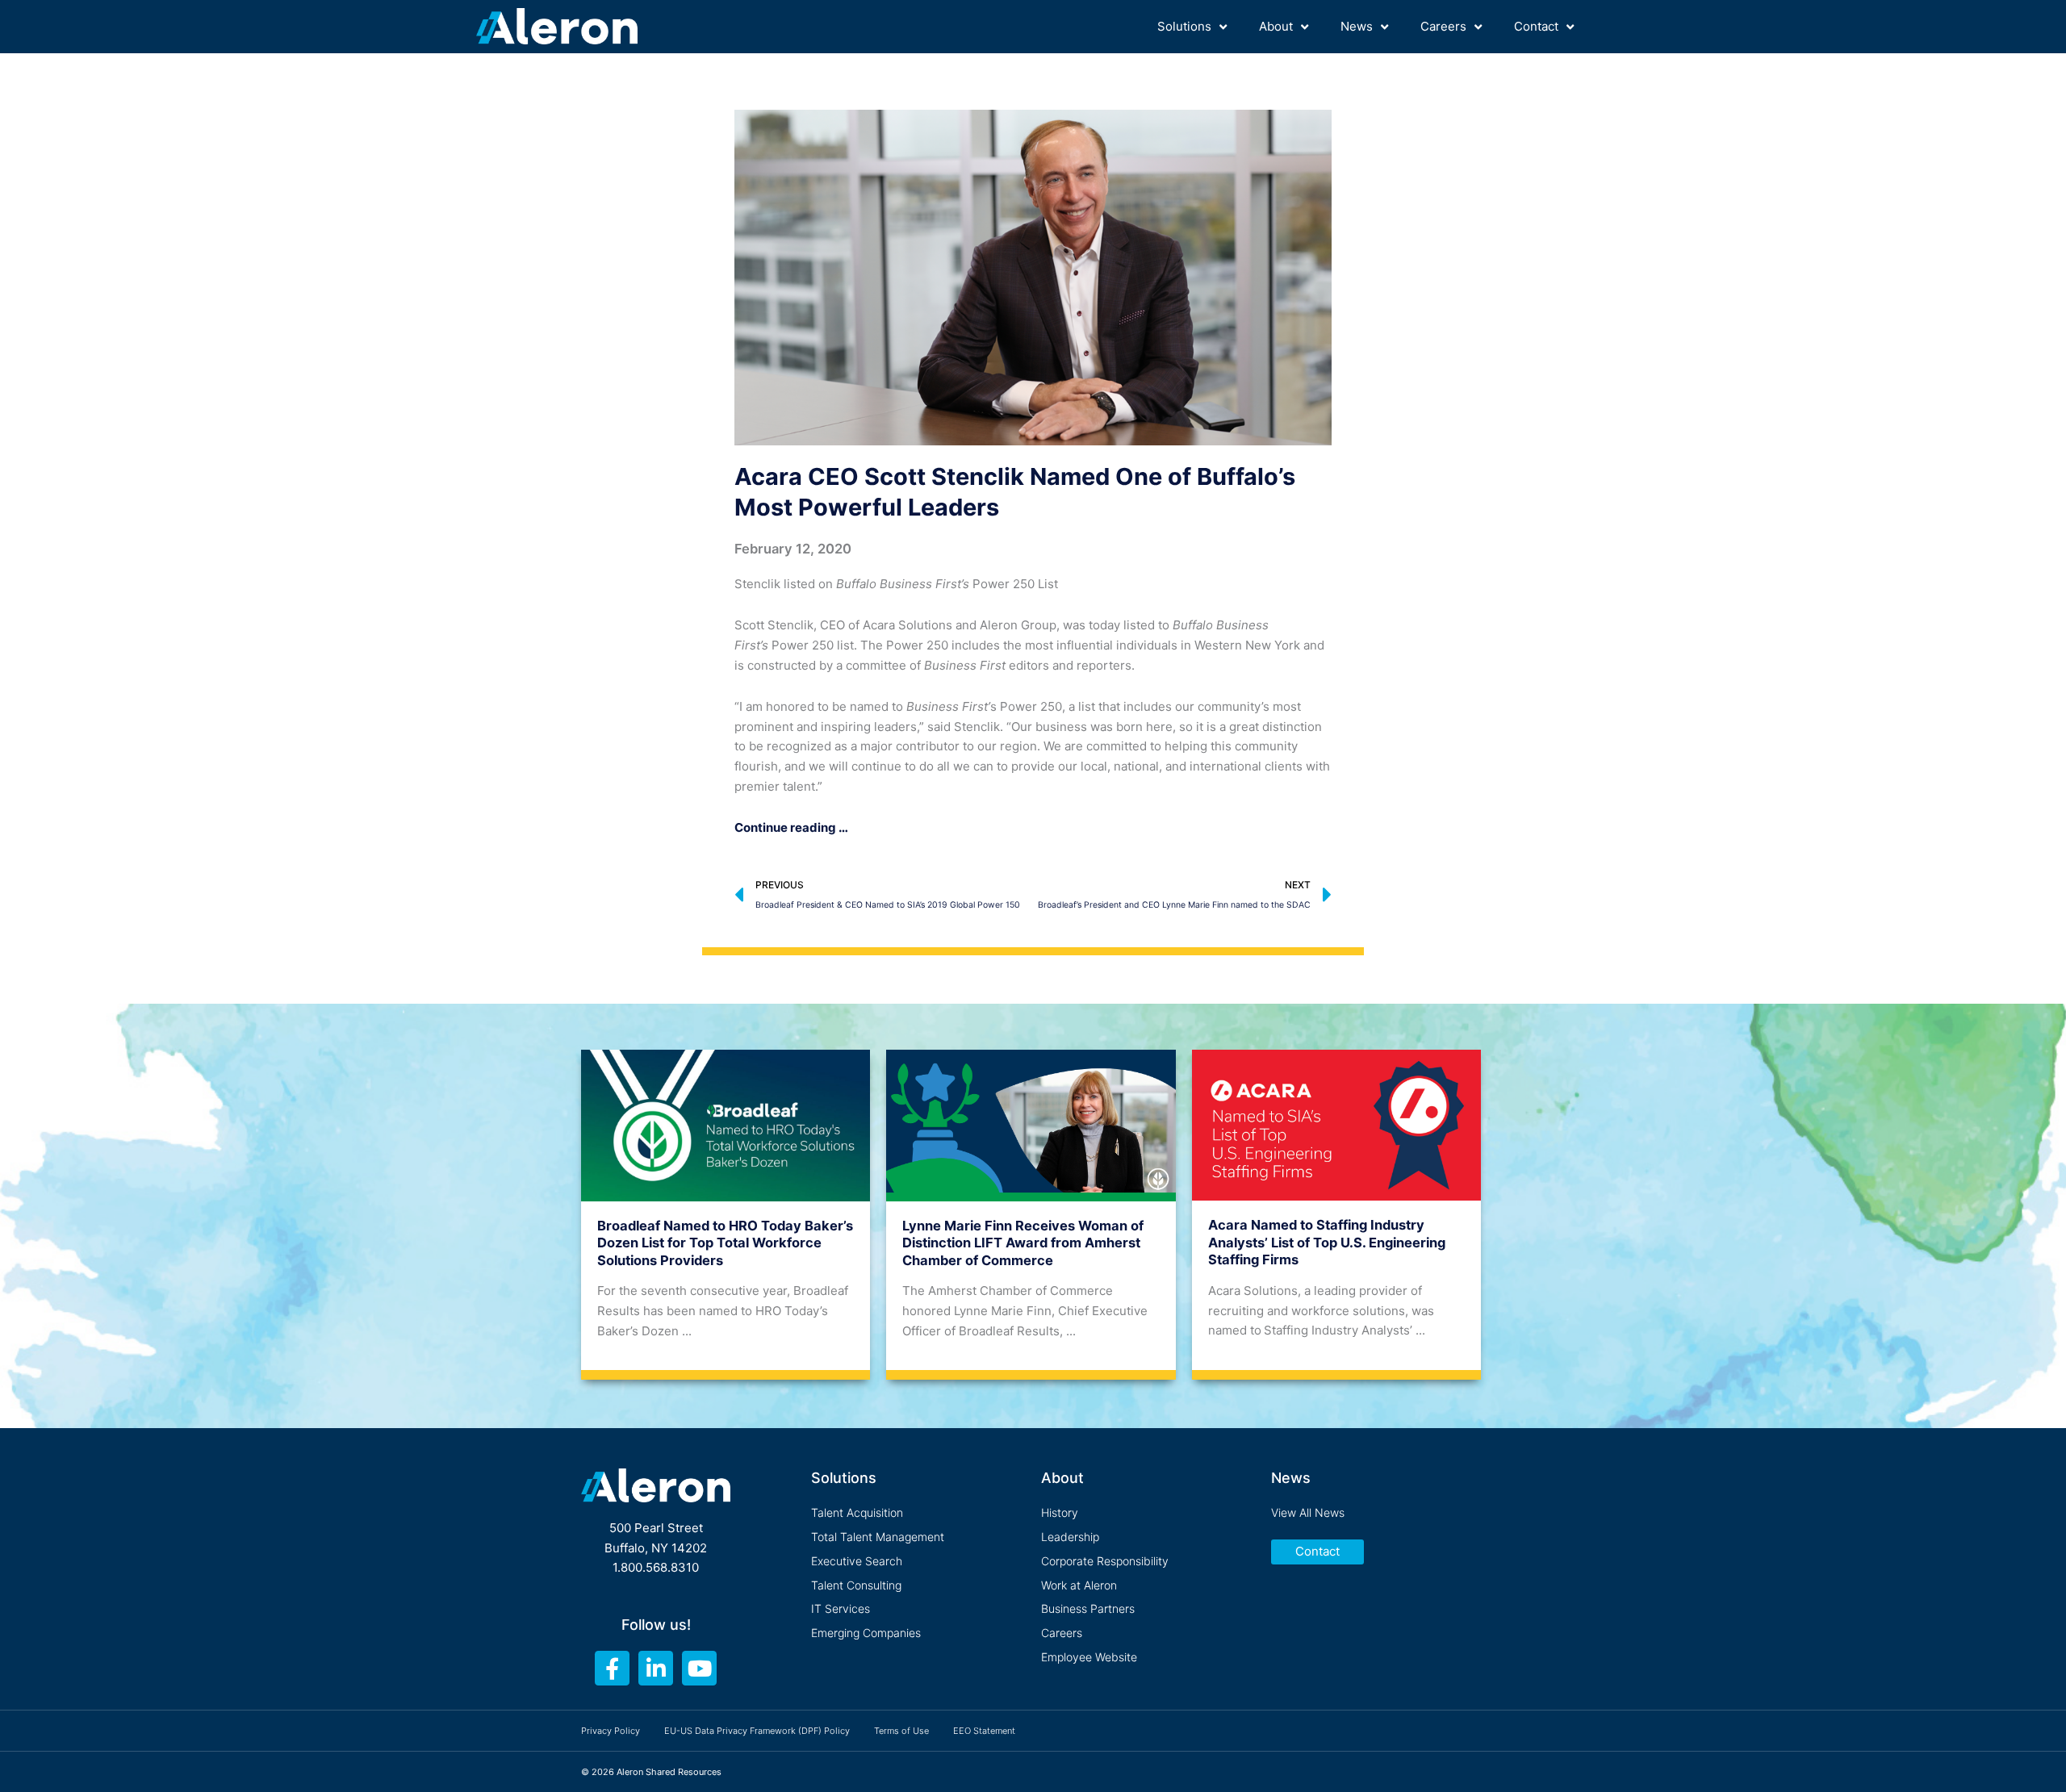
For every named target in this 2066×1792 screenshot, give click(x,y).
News (1357, 26)
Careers (1443, 26)
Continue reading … (791, 827)
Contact (1536, 26)
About (1276, 26)
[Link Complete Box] (726, 1209)
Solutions (1184, 26)
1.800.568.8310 (656, 1567)
